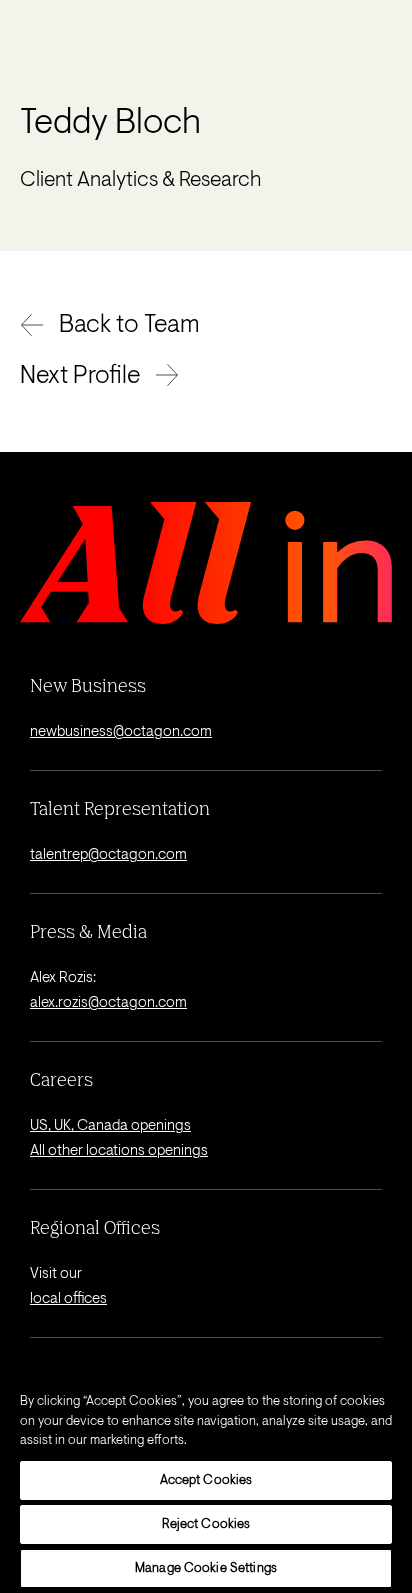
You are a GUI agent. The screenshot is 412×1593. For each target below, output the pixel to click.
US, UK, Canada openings (110, 1126)
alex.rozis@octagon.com (108, 1003)
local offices (68, 1299)
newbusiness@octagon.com (121, 732)
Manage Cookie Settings (206, 1568)
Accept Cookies (206, 1480)
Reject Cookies (206, 1524)
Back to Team (129, 326)
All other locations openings (119, 1151)
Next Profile (80, 377)
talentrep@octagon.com (108, 855)
